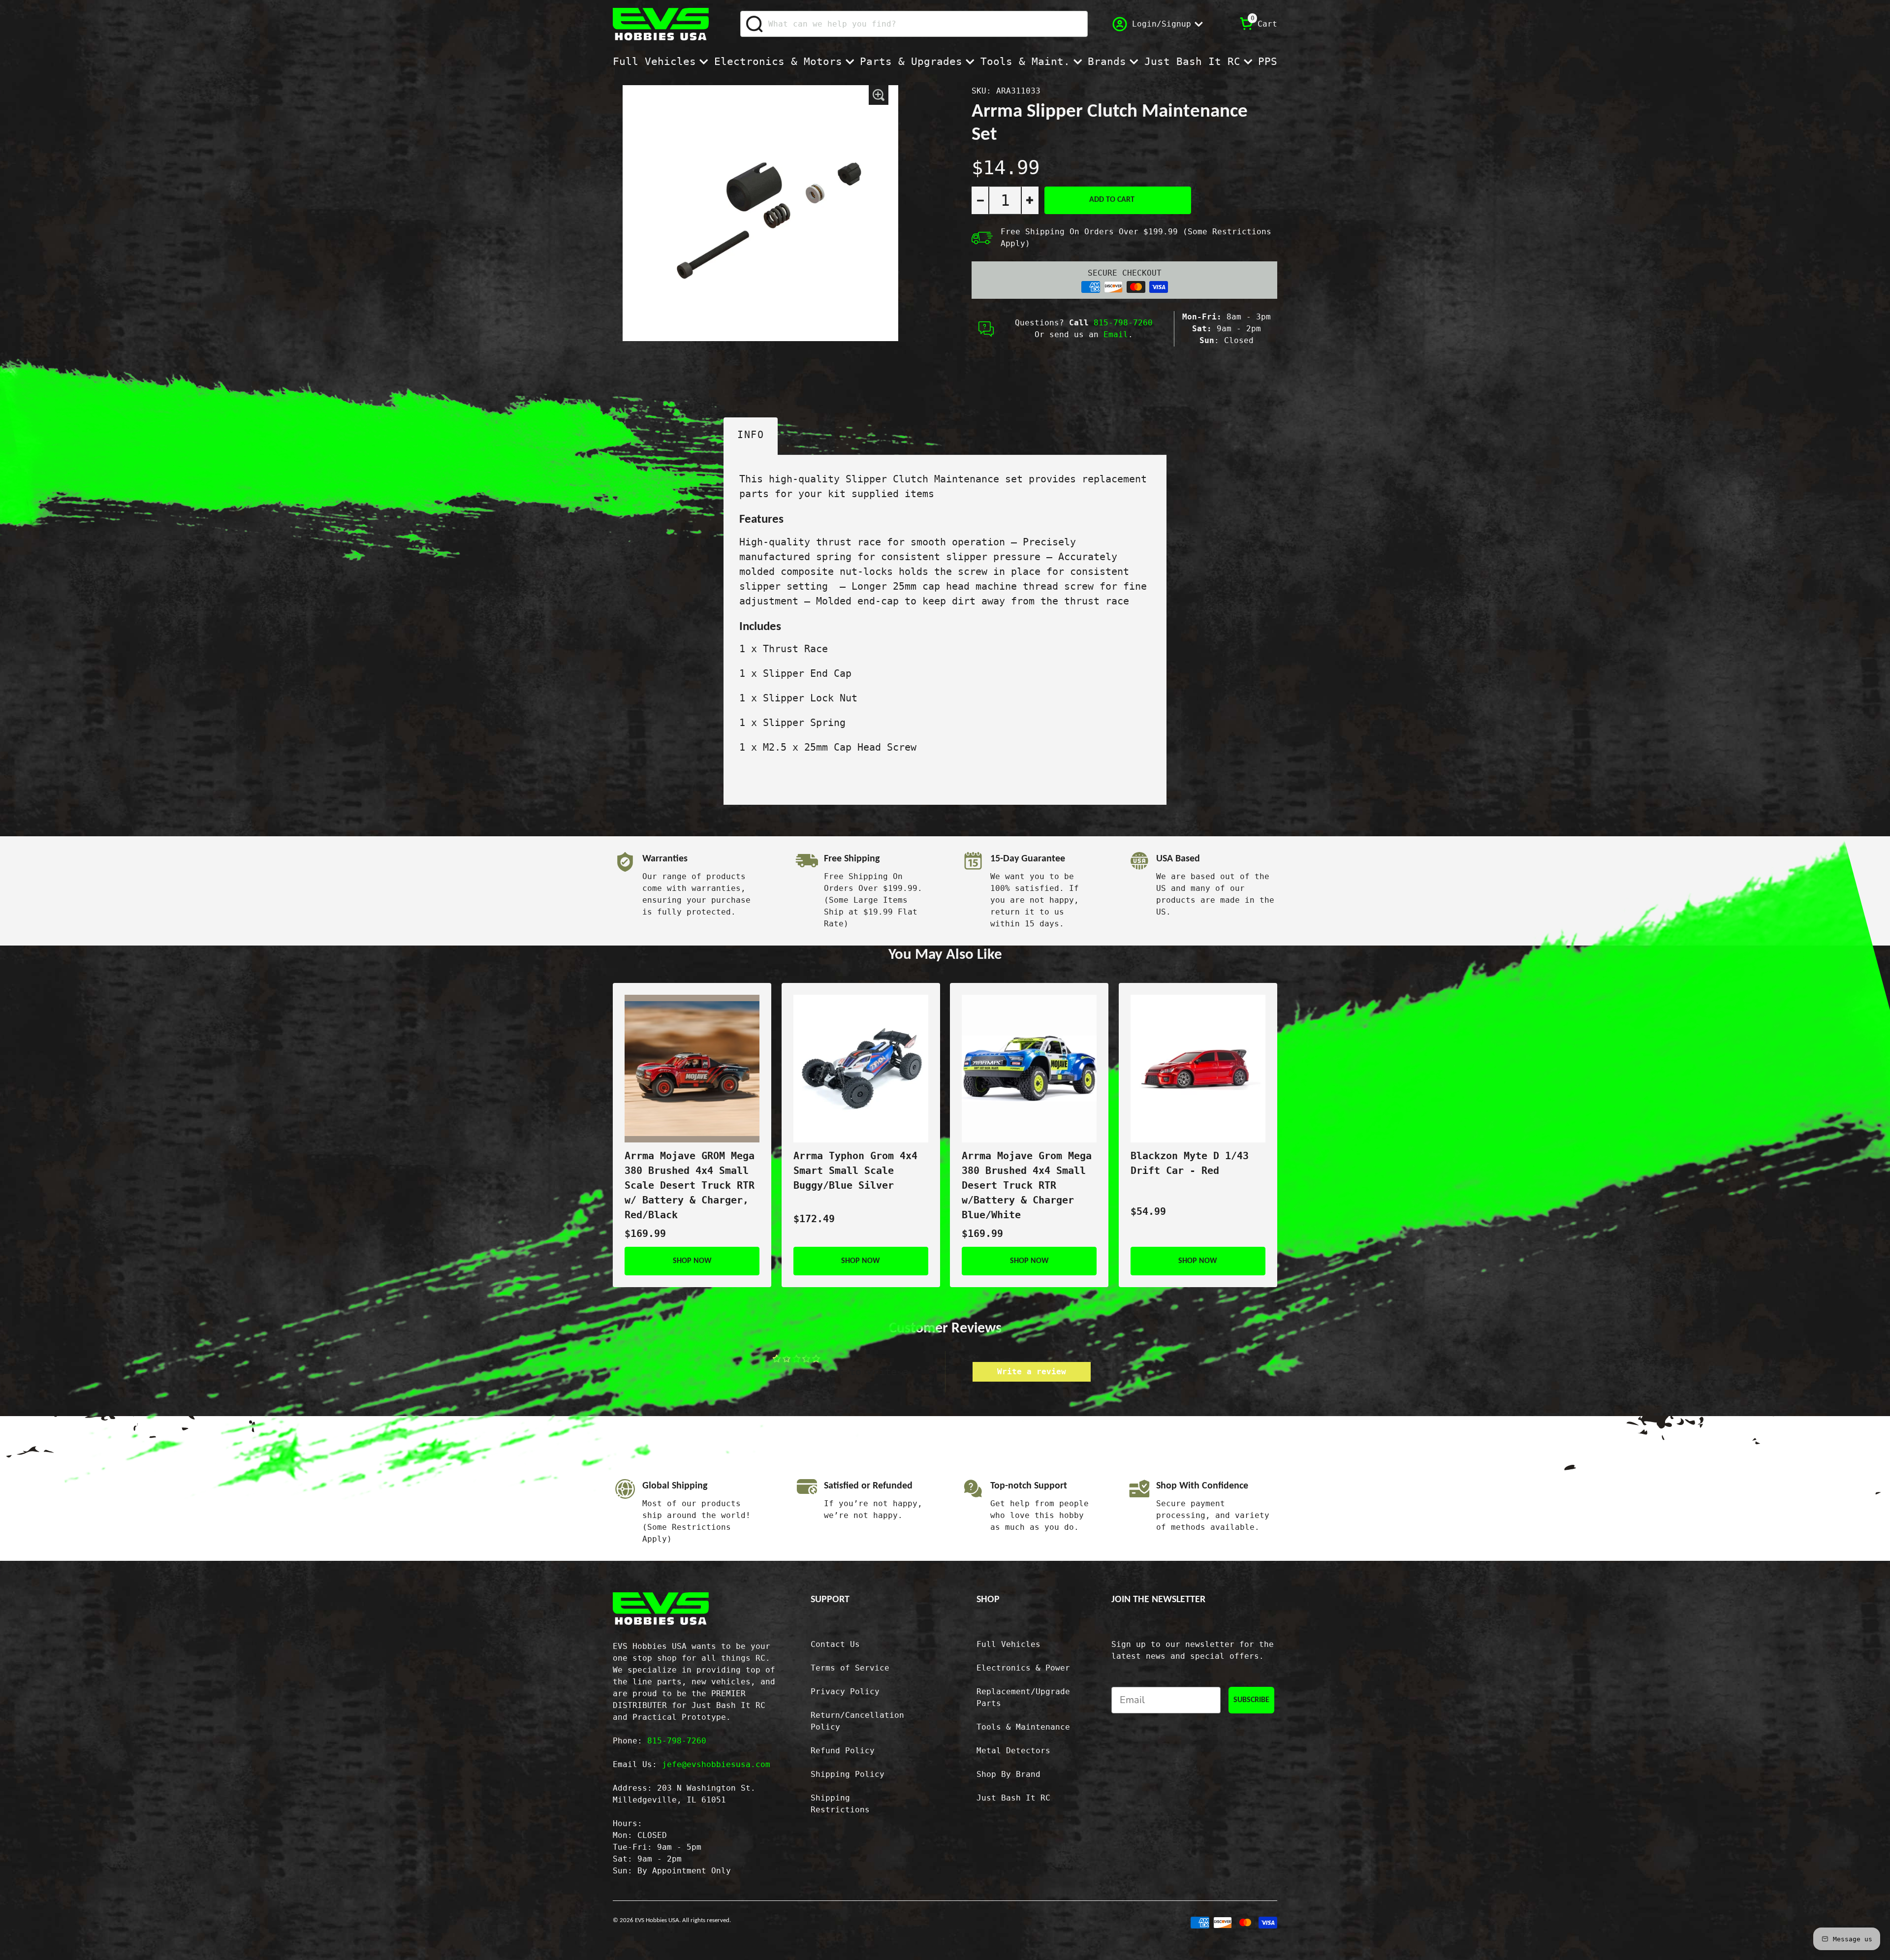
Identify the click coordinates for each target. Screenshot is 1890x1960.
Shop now (692, 1261)
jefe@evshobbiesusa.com (716, 1764)
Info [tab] (751, 435)
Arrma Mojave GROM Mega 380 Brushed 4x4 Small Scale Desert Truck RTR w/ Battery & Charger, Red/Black (690, 1185)
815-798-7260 (1123, 323)
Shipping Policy (848, 1774)
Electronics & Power (1023, 1668)
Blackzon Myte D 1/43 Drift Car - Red (1190, 1163)
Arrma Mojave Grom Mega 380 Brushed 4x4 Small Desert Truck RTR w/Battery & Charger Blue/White (1027, 1185)
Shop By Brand (1008, 1774)
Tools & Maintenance (1023, 1727)
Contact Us (835, 1644)
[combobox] (914, 24)
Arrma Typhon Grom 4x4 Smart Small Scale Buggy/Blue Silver (855, 1170)
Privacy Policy (845, 1691)
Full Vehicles (654, 62)
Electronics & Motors (778, 62)
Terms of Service (850, 1668)
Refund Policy (843, 1751)
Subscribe (1251, 1700)
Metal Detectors (1013, 1751)
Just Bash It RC (1192, 62)
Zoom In (879, 95)
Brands (1107, 62)
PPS (1268, 62)
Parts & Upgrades (911, 62)
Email (1116, 334)
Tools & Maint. (1025, 62)
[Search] (755, 24)
